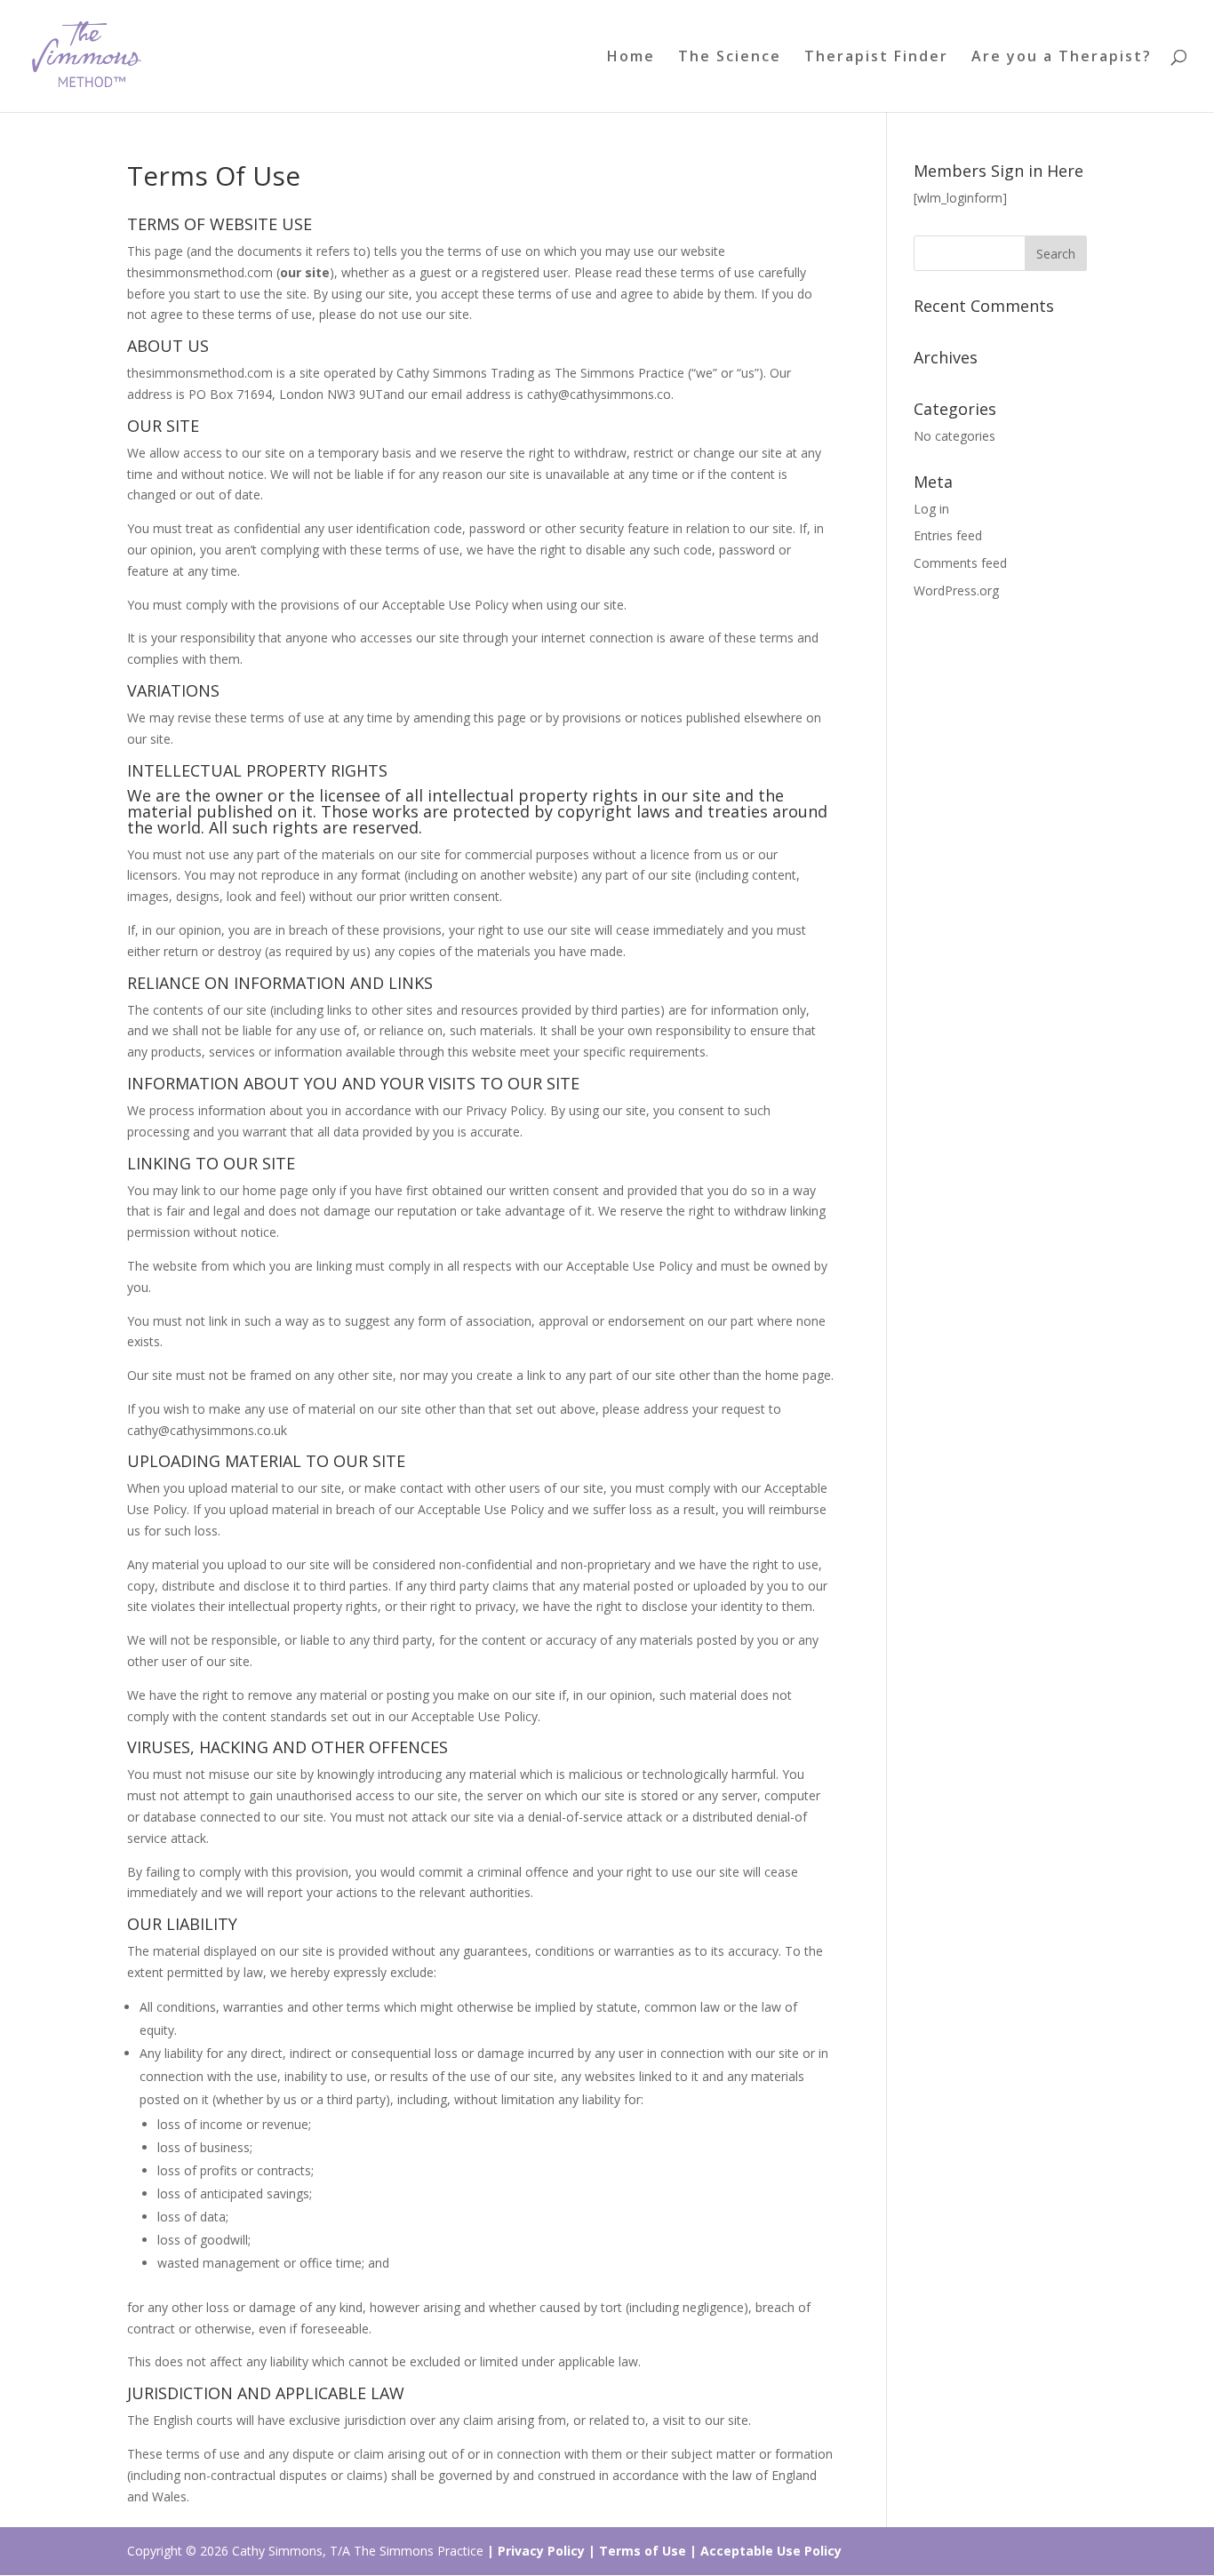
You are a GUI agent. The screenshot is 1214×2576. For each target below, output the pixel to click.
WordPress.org (956, 590)
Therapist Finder (876, 58)
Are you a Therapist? (1062, 58)
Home (631, 58)
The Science (730, 58)
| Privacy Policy (536, 2551)
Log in (931, 509)
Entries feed (948, 535)
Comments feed (960, 563)
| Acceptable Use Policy (766, 2551)
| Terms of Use (637, 2551)
